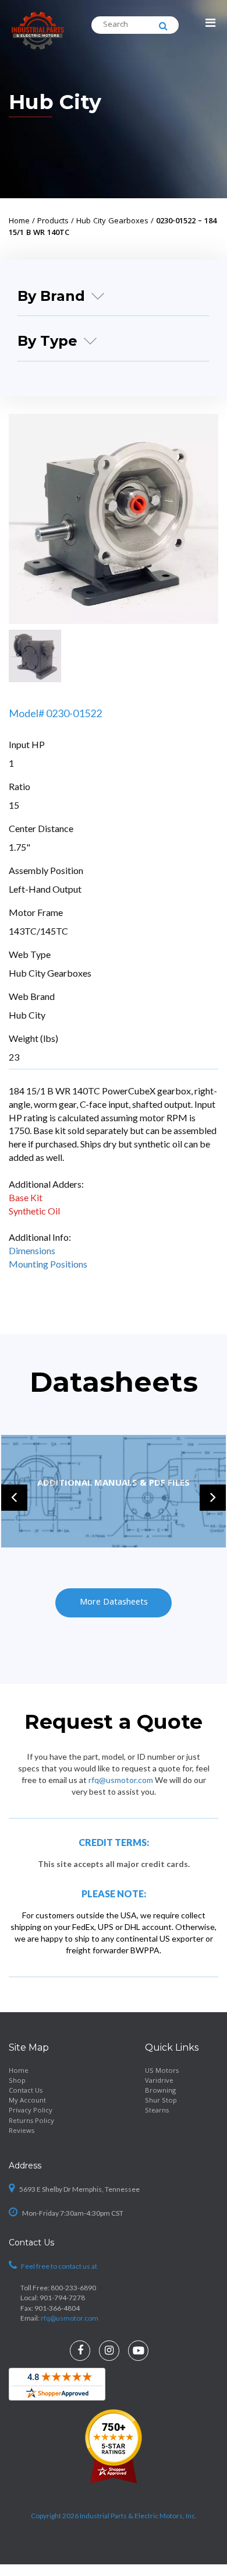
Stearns (157, 2111)
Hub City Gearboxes (50, 973)
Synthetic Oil (34, 1211)
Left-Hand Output (45, 889)
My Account (27, 2101)
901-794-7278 (62, 2298)
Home (19, 2071)
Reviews (22, 2131)
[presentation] (14, 1498)
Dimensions (32, 1250)
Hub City (55, 102)
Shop (17, 2081)
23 (14, 1057)
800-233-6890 (73, 2288)
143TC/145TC (38, 931)
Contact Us (26, 2091)
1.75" (19, 847)
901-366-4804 (57, 2307)
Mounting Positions (48, 1264)
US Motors (162, 2071)
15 (14, 805)
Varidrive (159, 2081)
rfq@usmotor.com (121, 1780)
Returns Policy (31, 2121)
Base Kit (26, 1197)
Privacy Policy (31, 2111)
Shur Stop (161, 2101)
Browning (160, 2091)
